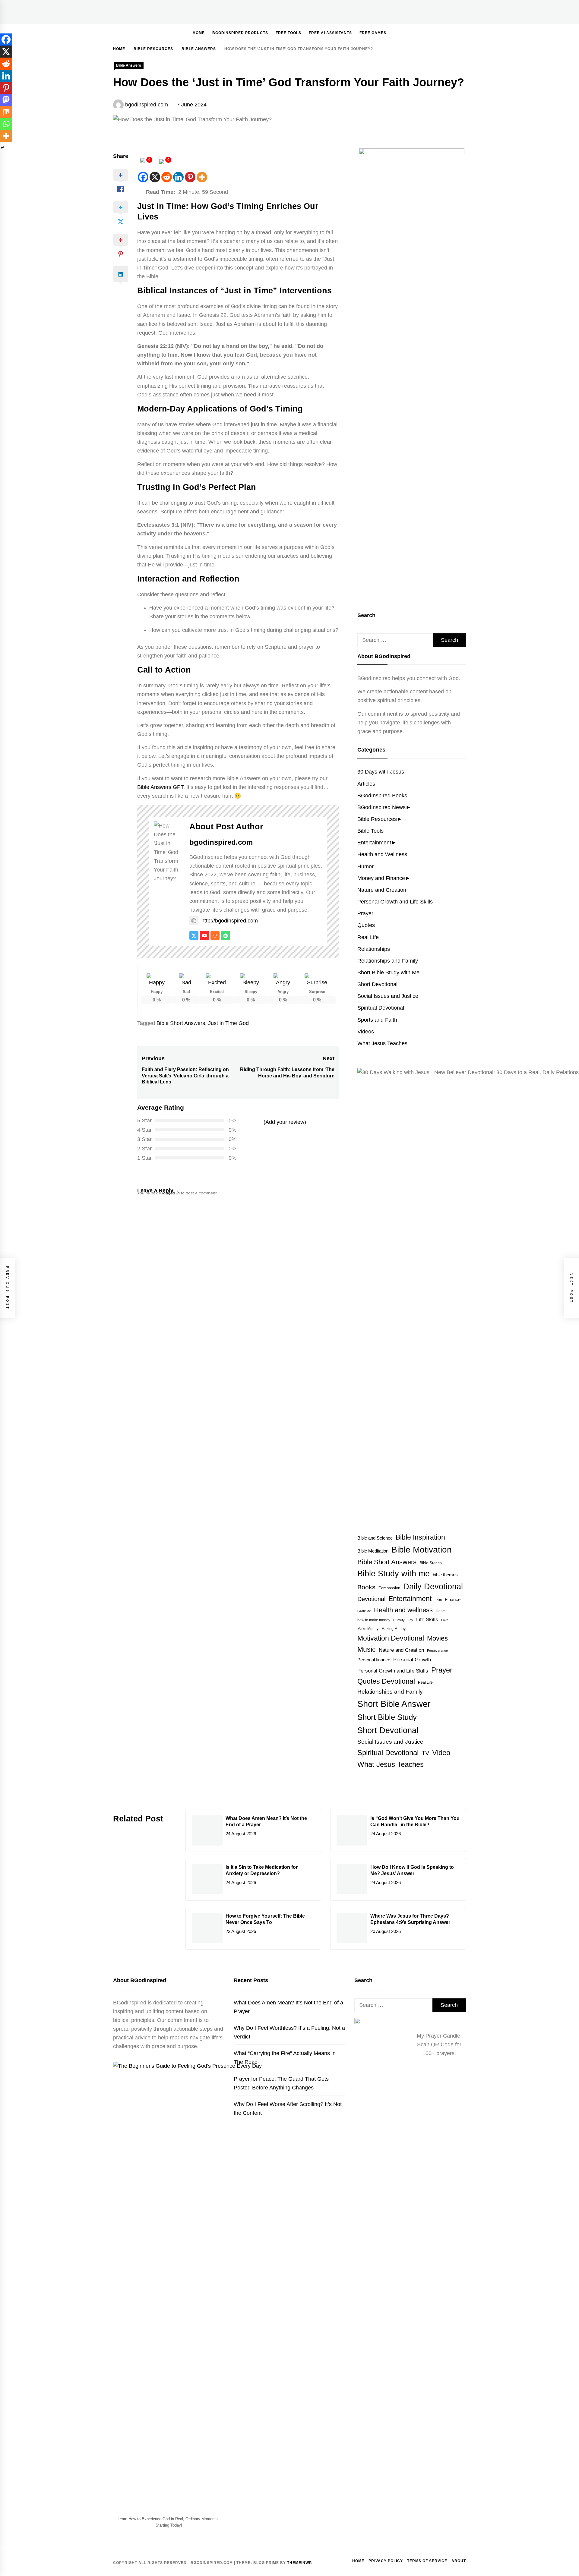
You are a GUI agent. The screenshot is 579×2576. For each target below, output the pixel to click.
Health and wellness (403, 1610)
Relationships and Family (388, 961)
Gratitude (364, 1611)
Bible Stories (431, 1563)
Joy (410, 1620)
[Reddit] (167, 177)
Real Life (368, 937)
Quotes (366, 925)
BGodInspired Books (382, 796)
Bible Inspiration (420, 1537)
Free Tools (288, 33)
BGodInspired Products (240, 33)
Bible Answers (129, 65)
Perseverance (437, 1651)
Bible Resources (377, 819)
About (459, 2561)
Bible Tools (370, 831)
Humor (365, 866)
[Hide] (2, 148)
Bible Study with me (394, 1574)
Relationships (374, 949)
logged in (171, 1193)
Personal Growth (412, 1660)
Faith (438, 1600)
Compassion (389, 1588)
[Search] (444, 33)
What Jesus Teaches (382, 1043)
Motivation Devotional (391, 1638)
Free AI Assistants (330, 33)
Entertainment (374, 843)
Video (441, 1753)
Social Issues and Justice (388, 996)
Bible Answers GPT (160, 787)
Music (367, 1649)
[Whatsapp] (6, 124)
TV (425, 1753)
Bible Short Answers (181, 1023)
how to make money (374, 1620)
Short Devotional (377, 984)
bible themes (445, 1575)
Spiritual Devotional (381, 1008)
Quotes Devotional (386, 1681)
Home (199, 33)
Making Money (394, 1629)
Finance (453, 1599)
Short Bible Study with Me (388, 973)
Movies (437, 1638)
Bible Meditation (373, 1551)
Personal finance (374, 1660)
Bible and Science (375, 1538)
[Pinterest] (190, 177)
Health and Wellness (382, 854)
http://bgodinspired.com (230, 921)
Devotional (371, 1599)
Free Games (373, 33)
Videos (366, 1032)
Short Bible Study (387, 1717)
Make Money (368, 1629)
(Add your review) (285, 1122)
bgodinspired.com (147, 105)
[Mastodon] (6, 100)
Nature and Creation (382, 890)
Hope (440, 1611)
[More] (202, 177)
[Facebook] (143, 177)
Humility (399, 1620)
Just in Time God (228, 1023)
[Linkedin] (178, 177)
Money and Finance (381, 878)
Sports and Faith (377, 1020)
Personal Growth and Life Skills (395, 902)
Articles (366, 784)
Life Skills (427, 1619)
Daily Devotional (433, 1587)
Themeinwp (299, 2563)
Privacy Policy (386, 2561)
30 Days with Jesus (381, 772)
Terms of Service (427, 2561)
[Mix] (6, 112)
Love (445, 1620)
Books (366, 1587)
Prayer (365, 913)
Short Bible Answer (394, 1704)
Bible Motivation (422, 1550)
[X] (155, 177)
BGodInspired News (381, 807)
